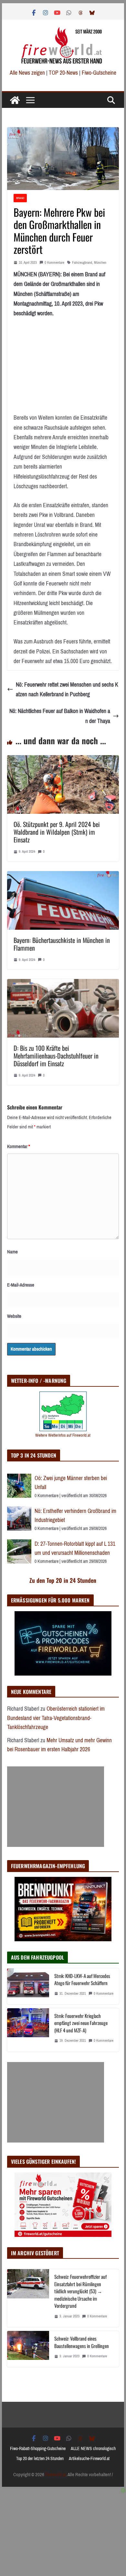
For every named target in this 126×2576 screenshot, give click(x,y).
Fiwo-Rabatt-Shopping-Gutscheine (38, 2449)
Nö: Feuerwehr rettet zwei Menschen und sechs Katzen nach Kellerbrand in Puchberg (67, 690)
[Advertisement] (56, 1807)
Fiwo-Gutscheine (99, 73)
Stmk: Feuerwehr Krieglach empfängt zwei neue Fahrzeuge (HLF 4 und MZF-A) (81, 2023)
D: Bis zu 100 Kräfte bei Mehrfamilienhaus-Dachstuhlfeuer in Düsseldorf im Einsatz (56, 1056)
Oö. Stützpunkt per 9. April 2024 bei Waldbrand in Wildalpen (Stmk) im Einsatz (57, 832)
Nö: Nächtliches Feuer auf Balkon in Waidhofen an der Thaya (60, 716)
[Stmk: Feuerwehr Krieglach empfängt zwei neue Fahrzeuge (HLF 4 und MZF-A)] (28, 2030)
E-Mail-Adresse (21, 1285)
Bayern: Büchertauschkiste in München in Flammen (62, 944)
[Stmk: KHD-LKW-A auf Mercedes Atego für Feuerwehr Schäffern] (28, 1986)
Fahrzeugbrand (82, 263)
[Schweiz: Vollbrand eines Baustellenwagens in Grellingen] (28, 2349)
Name (12, 1252)
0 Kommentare (54, 263)
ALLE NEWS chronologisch (93, 2449)
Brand (20, 198)
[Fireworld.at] (15, 100)
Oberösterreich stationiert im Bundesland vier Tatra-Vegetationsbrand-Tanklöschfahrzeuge (56, 1718)
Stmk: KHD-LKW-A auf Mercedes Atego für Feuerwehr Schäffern (82, 1979)
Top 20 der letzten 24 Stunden (40, 2459)
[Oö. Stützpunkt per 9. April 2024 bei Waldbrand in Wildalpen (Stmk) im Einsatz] (63, 760)
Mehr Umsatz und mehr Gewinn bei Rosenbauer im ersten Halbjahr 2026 (59, 1745)
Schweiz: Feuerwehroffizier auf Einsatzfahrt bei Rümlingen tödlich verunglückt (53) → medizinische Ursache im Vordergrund (80, 2291)
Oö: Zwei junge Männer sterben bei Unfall (71, 1483)
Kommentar (19, 1146)
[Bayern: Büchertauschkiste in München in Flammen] (63, 876)
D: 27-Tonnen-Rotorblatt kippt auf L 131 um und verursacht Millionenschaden (75, 1549)
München (100, 263)
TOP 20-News (64, 73)
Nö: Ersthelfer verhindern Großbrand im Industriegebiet (75, 1516)
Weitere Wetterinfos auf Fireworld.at (63, 1435)
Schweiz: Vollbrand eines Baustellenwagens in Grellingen (82, 2342)
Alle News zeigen (27, 73)
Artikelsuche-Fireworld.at (89, 2459)
